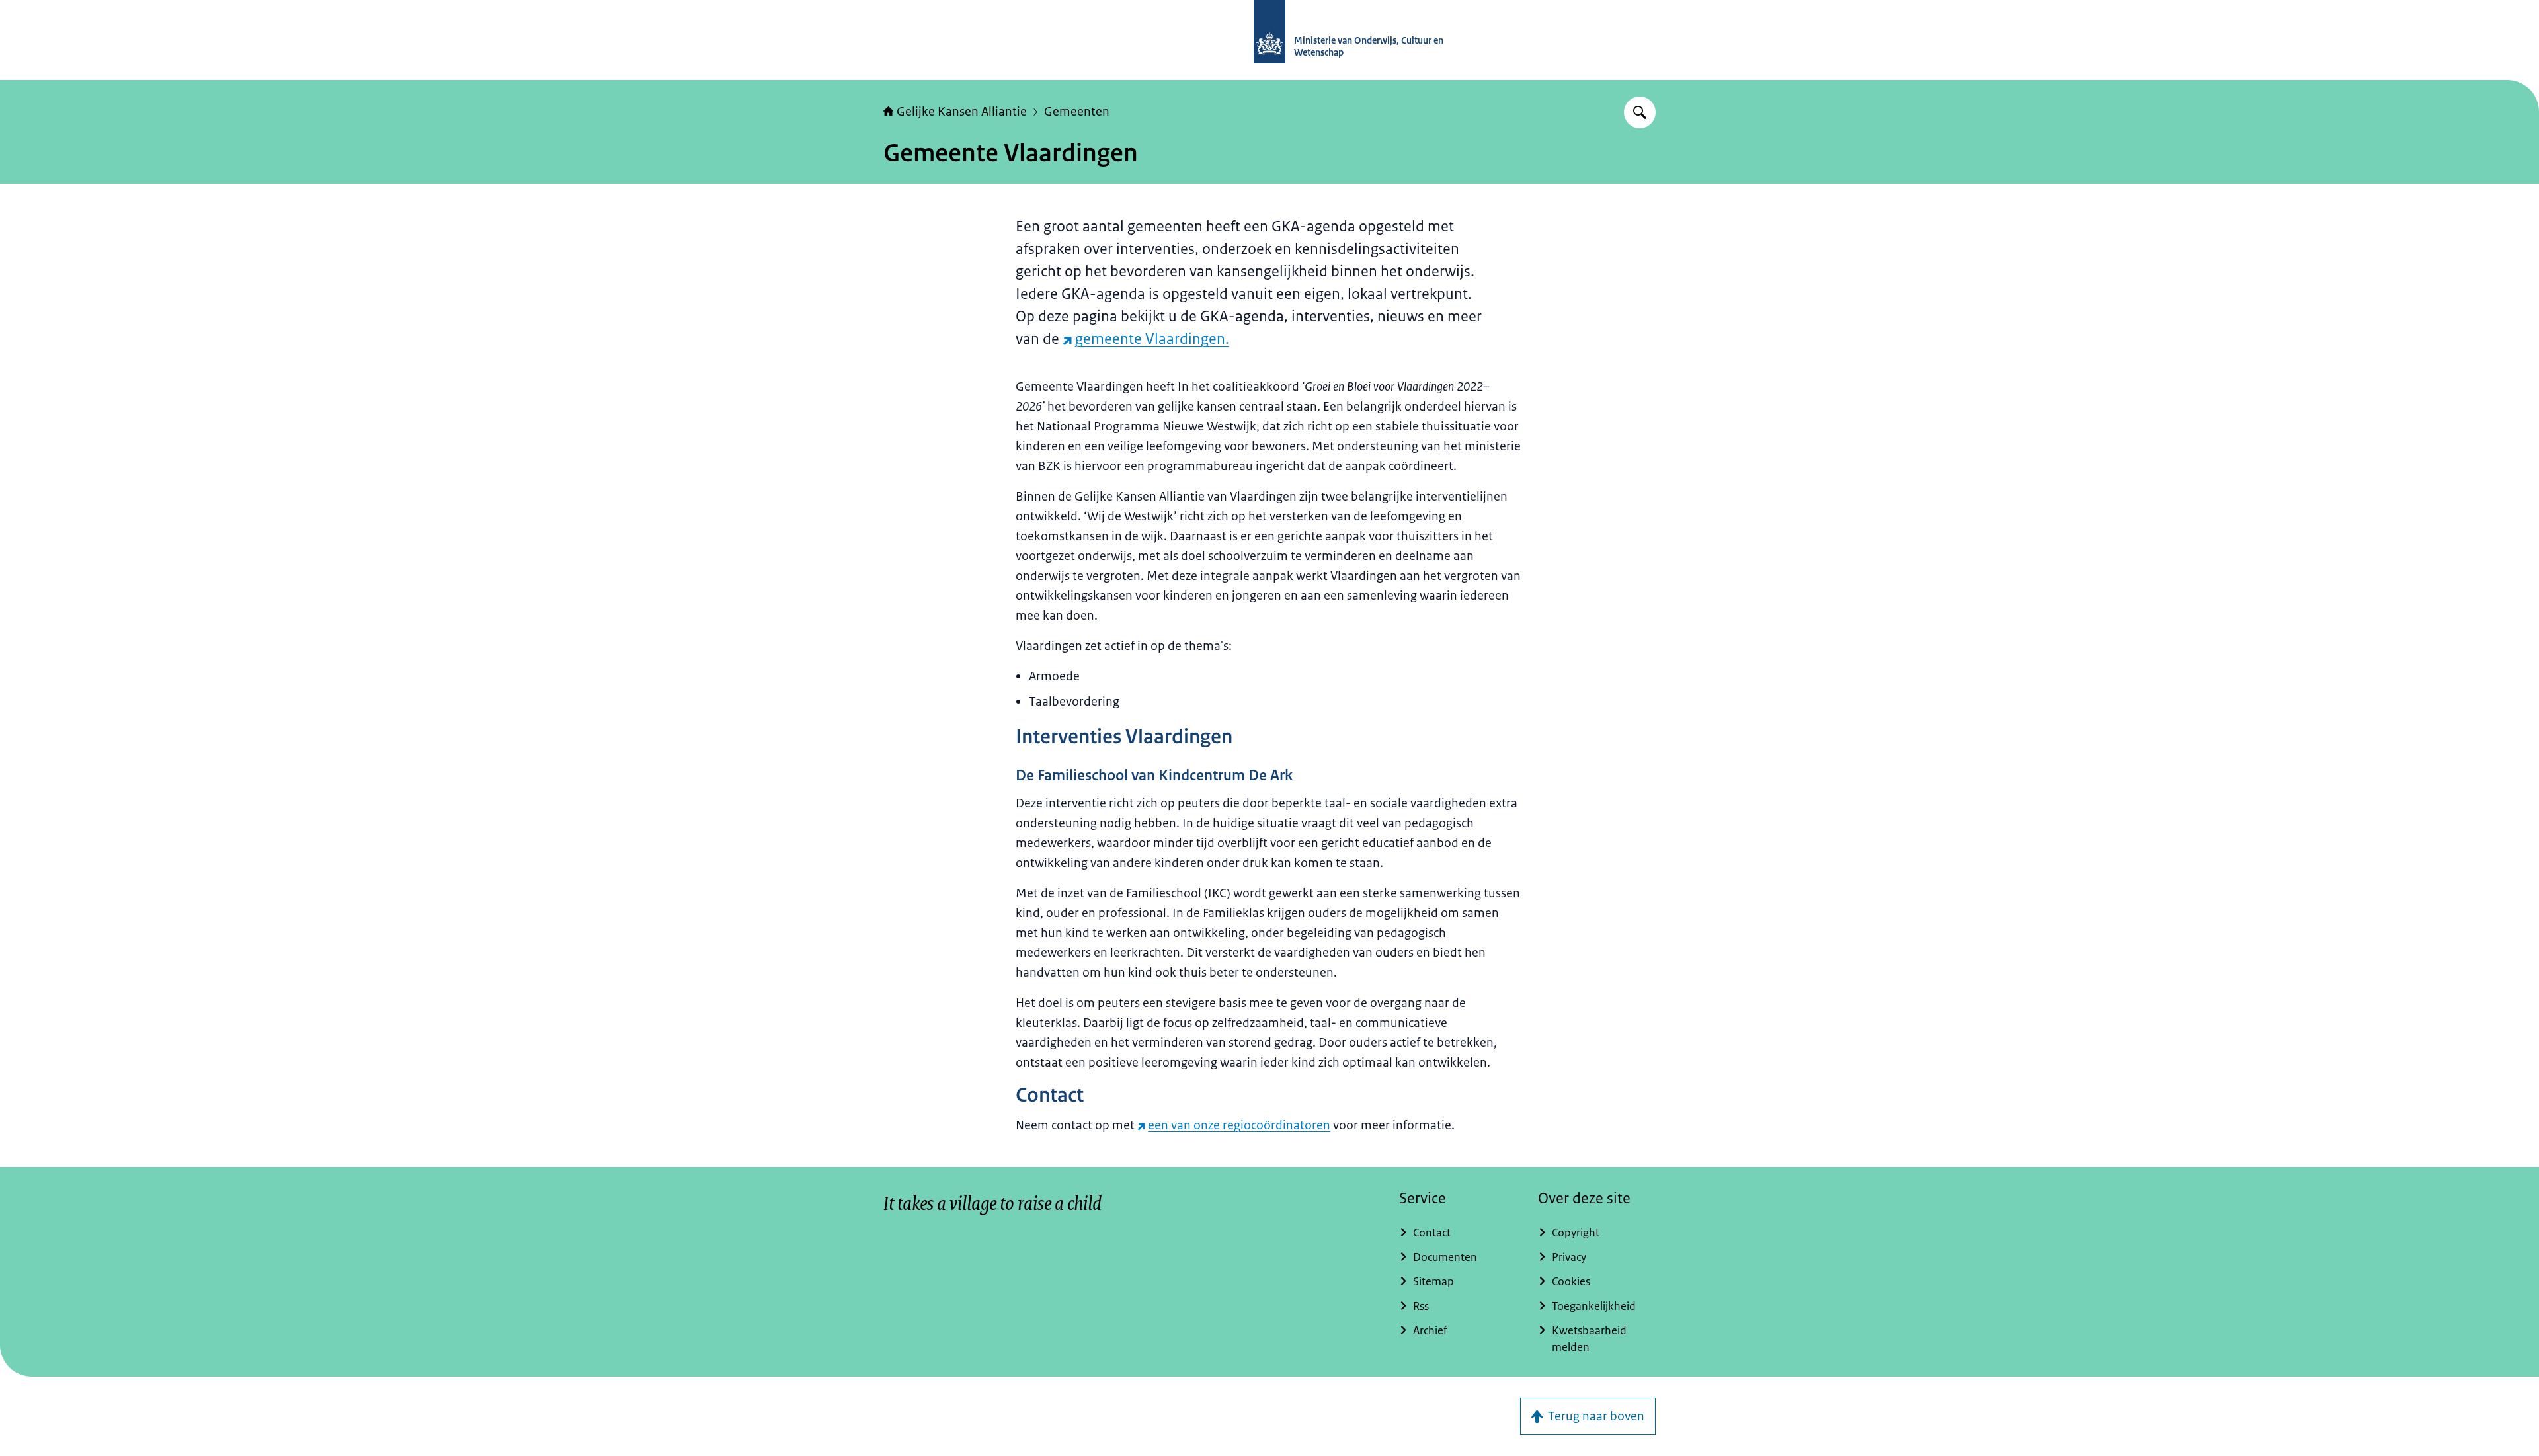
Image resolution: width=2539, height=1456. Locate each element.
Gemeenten (1077, 112)
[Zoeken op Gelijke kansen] (1640, 112)
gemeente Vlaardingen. (1152, 339)
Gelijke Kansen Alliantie (962, 112)
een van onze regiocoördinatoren (1239, 1125)
